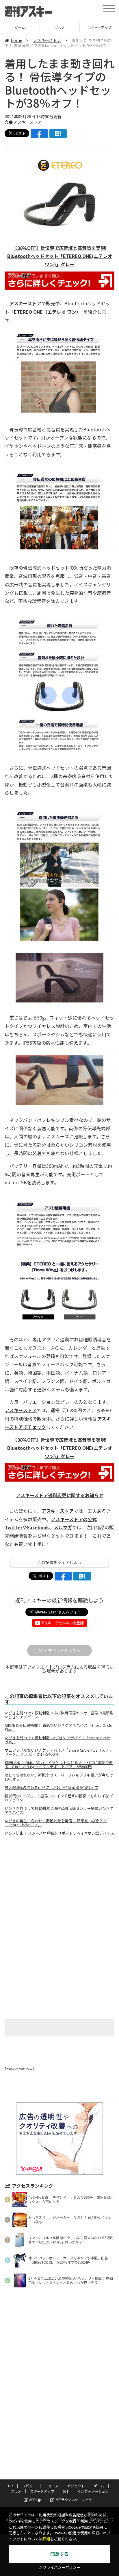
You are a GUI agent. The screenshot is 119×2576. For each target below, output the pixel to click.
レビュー (29, 2486)
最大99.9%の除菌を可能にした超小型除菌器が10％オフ (51, 1787)
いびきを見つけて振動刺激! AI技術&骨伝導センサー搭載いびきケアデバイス (59, 1810)
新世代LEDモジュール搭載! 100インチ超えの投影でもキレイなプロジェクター (59, 1798)
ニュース (52, 2486)
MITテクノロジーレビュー (76, 2500)
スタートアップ (60, 27)
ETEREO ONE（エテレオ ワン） (46, 312)
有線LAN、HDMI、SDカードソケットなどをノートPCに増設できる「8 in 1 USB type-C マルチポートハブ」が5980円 (59, 1765)
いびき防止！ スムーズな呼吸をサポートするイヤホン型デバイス (59, 1833)
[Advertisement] (59, 1889)
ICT (66, 2491)
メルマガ (63, 1527)
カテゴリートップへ (62, 1650)
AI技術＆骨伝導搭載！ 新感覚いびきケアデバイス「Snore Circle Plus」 (58, 1727)
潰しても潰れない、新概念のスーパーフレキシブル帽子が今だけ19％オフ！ (59, 1777)
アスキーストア (47, 40)
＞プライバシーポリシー (60, 2567)
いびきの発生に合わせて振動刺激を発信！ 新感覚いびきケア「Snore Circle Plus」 (56, 1823)
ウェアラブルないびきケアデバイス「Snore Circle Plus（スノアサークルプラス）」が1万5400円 (59, 1752)
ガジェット (76, 2486)
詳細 (46, 2539)
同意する (59, 2554)
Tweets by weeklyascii (19, 2068)
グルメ (20, 27)
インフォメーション (93, 2491)
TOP (10, 2486)
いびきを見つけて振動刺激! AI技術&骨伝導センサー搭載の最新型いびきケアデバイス (59, 1715)
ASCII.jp (35, 2500)
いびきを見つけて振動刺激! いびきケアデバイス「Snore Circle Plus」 (57, 1740)
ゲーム (99, 2486)
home (16, 40)
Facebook (38, 1527)
